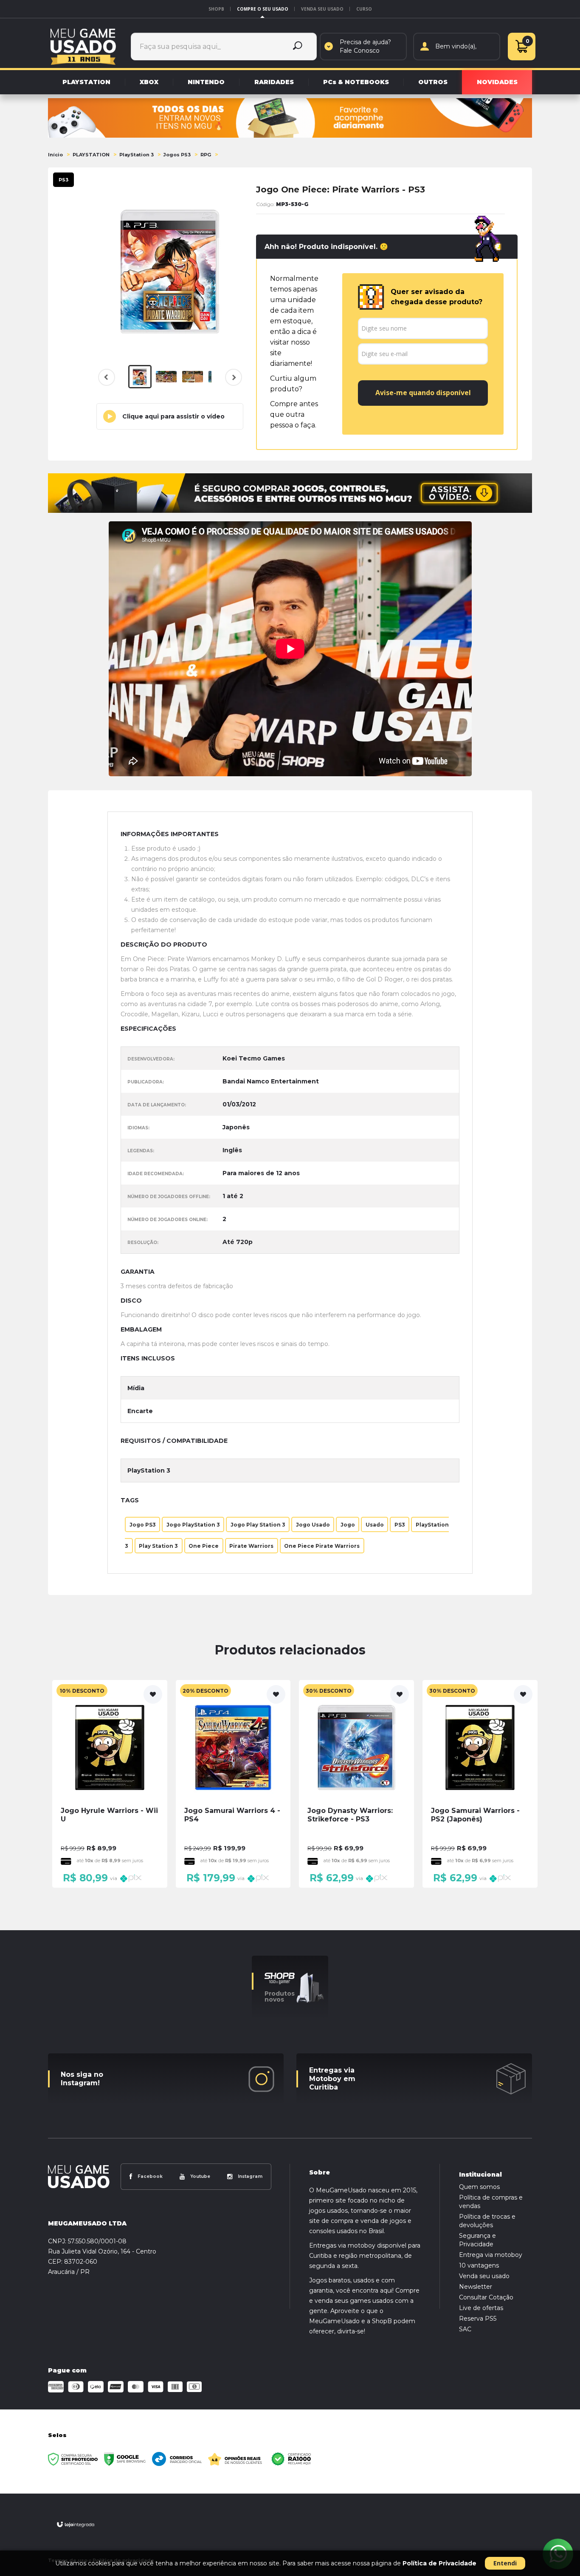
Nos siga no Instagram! (82, 2079)
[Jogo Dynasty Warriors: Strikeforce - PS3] (356, 1784)
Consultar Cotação (486, 2297)
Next (232, 383)
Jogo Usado (313, 1524)
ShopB (216, 9)
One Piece (204, 1545)
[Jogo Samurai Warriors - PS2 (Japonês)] (480, 1784)
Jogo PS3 (143, 1524)
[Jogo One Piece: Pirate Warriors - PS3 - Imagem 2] (166, 377)
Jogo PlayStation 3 (193, 1524)
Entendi (505, 2563)
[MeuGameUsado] (83, 46)
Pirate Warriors (251, 1545)
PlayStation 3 (137, 155)
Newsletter (476, 2287)
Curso (364, 9)
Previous (107, 377)
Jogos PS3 (177, 155)
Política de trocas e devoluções (487, 2221)
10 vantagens (479, 2265)
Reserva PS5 (478, 2319)
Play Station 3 (158, 1545)
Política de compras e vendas (491, 2202)
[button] (170, 416)
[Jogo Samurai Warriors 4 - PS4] (233, 1784)
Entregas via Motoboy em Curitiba (332, 2079)
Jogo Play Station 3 (258, 1524)
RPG (206, 155)
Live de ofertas (481, 2308)
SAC (465, 2329)
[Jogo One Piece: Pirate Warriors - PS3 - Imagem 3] (193, 377)
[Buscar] (298, 47)
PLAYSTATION (91, 155)
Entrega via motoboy (491, 2255)
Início (55, 155)
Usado (375, 1524)
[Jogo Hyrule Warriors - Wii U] (110, 1784)
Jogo (348, 1524)
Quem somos (479, 2187)
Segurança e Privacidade (477, 2240)
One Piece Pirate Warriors (322, 1545)
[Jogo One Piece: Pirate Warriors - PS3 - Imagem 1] (140, 377)
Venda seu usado (322, 9)
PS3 (400, 1524)
